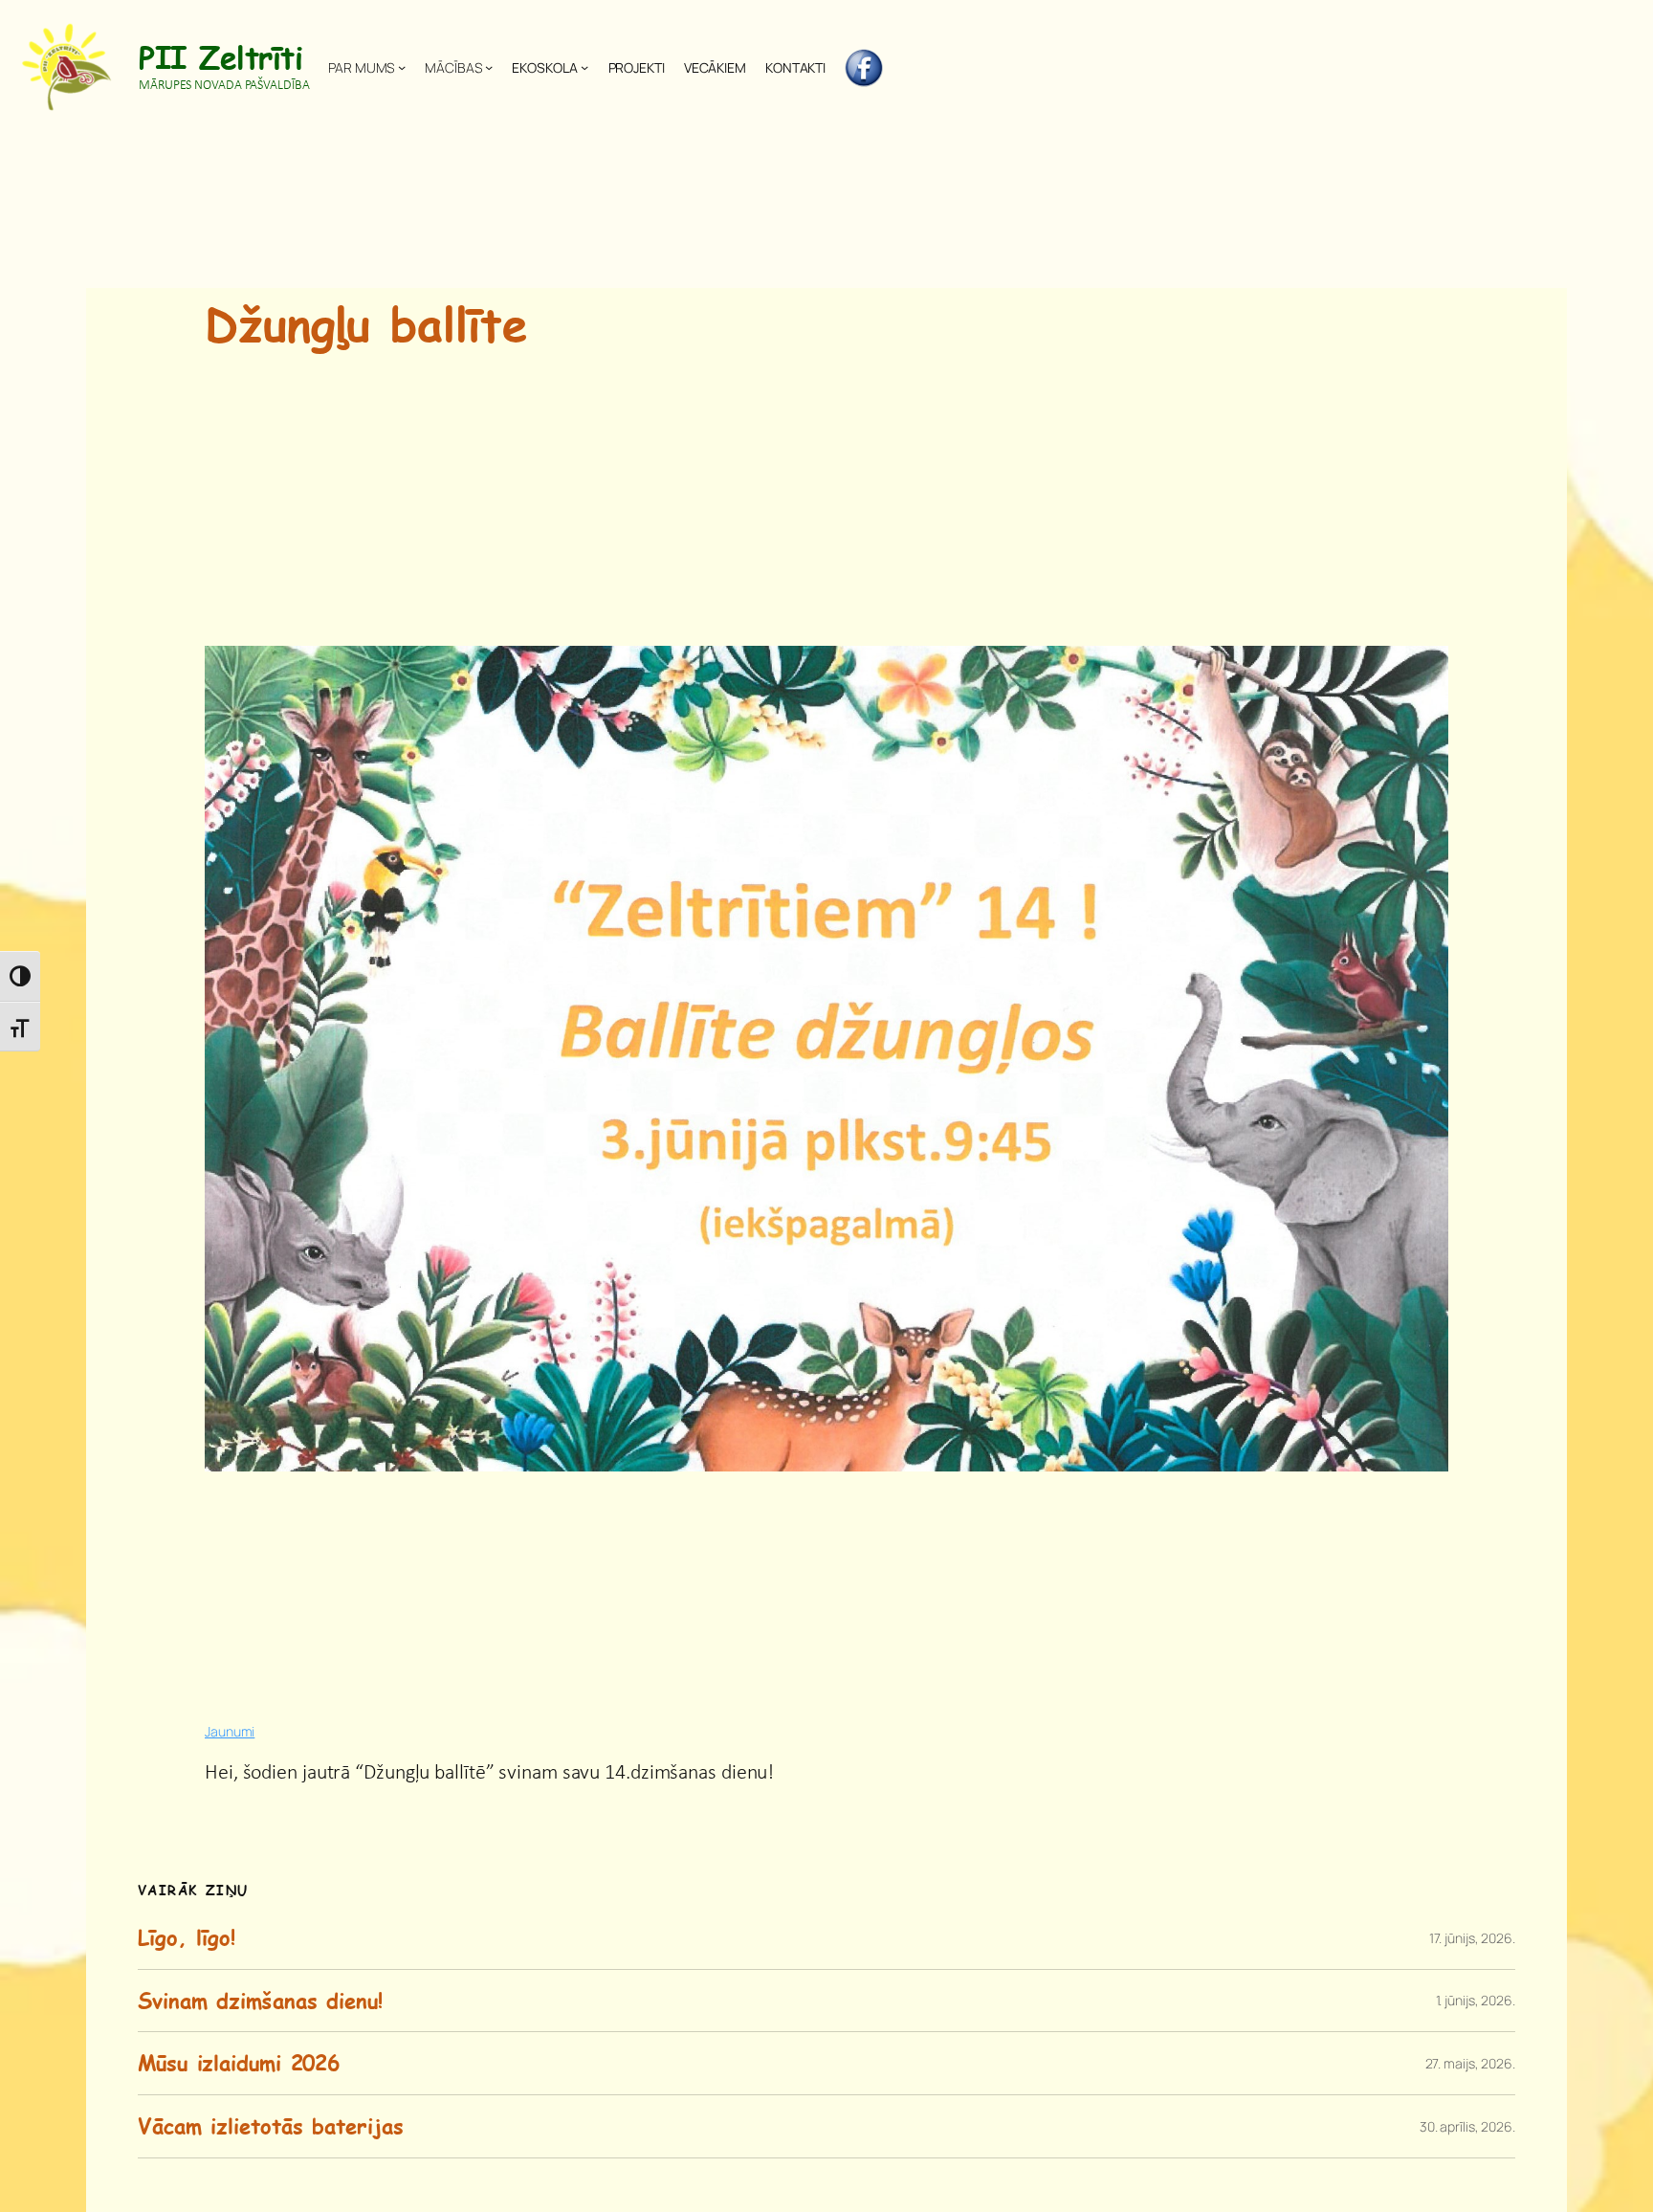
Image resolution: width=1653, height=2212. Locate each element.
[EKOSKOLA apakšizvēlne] (584, 67)
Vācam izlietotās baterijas (270, 2126)
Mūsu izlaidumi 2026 (239, 2063)
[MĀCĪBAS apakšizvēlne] (489, 67)
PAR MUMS (361, 67)
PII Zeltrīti (220, 56)
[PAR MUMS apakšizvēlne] (402, 67)
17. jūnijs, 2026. (1472, 1938)
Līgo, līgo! (187, 1938)
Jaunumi (230, 1731)
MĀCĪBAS (453, 67)
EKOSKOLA (544, 67)
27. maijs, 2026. (1470, 2063)
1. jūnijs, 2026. (1476, 2000)
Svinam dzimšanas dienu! (260, 2001)
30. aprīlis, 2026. (1467, 2126)
